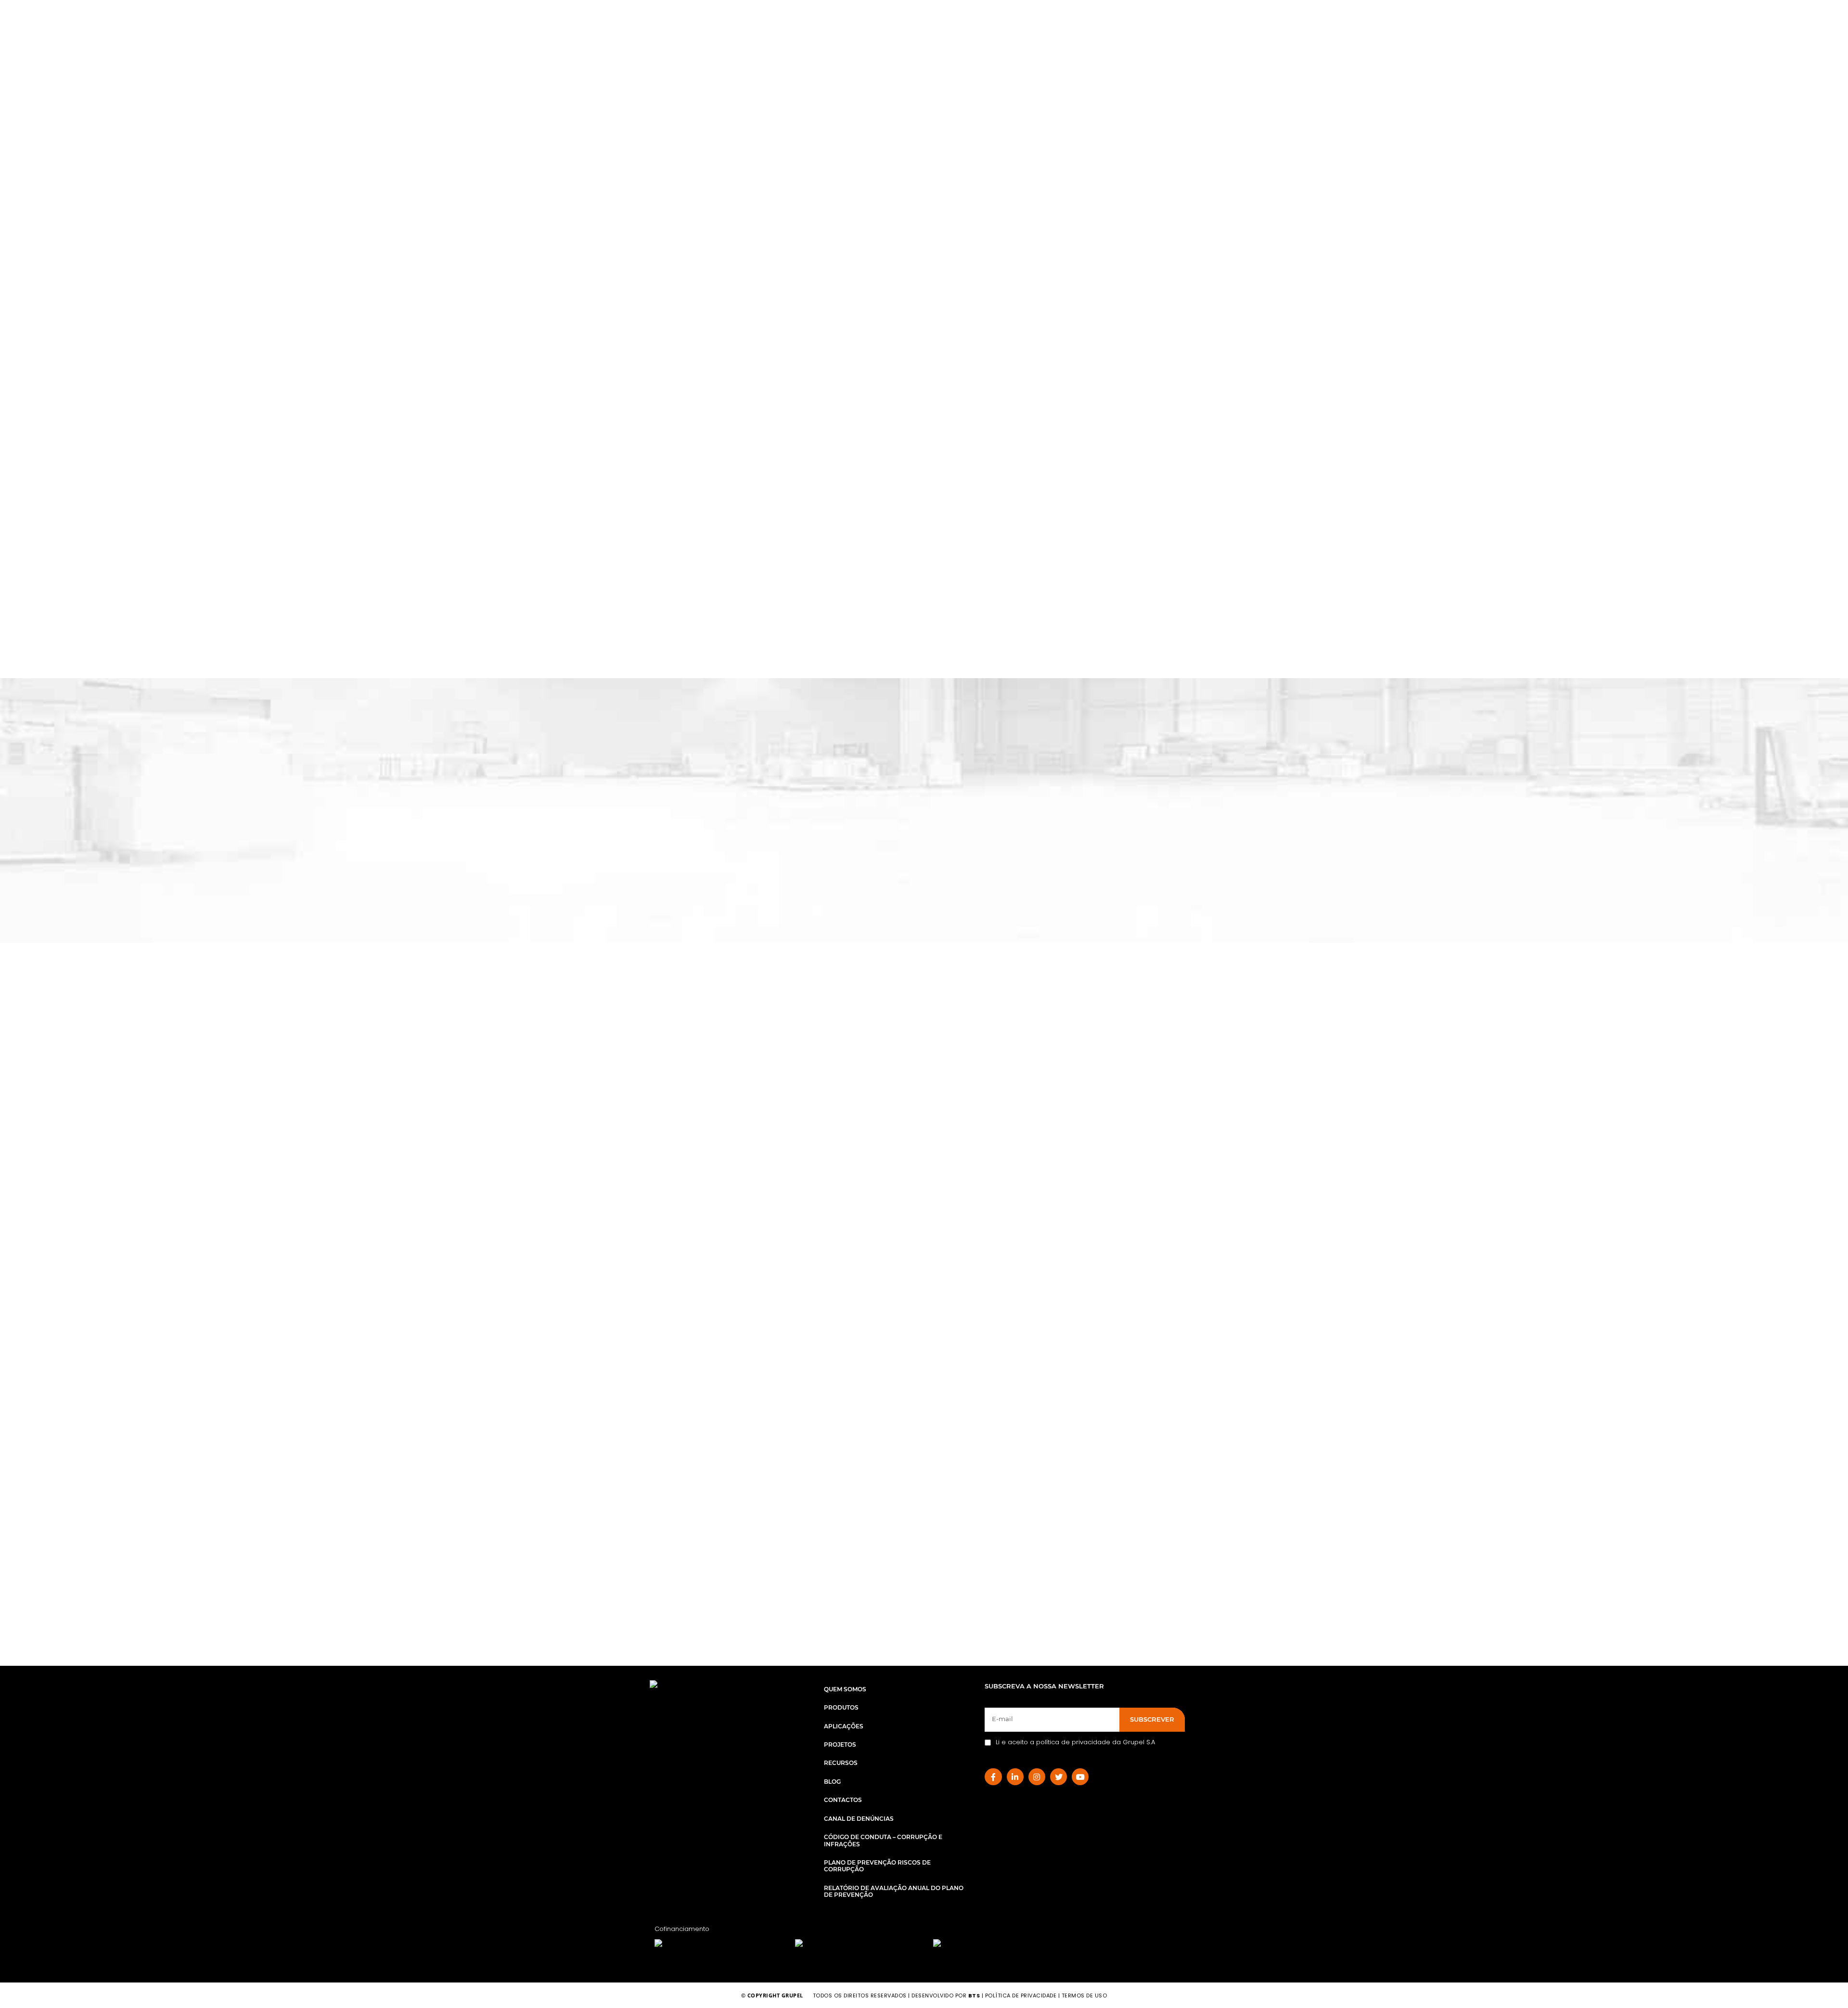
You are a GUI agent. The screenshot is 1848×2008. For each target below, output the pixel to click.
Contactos (843, 1800)
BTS (974, 1995)
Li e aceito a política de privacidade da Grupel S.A (1075, 1742)
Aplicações (844, 1726)
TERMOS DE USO (1084, 1995)
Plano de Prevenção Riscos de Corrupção (877, 1866)
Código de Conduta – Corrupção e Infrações (883, 1840)
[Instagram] (1037, 1777)
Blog (832, 1782)
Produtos (841, 1707)
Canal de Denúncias (859, 1819)
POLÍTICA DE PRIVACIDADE (1021, 1995)
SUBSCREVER (1152, 1719)
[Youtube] (1080, 1777)
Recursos (841, 1763)
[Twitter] (1059, 1777)
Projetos (840, 1744)
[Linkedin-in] (1015, 1777)
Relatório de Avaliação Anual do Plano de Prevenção (894, 1891)
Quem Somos (845, 1689)
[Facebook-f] (993, 1777)
